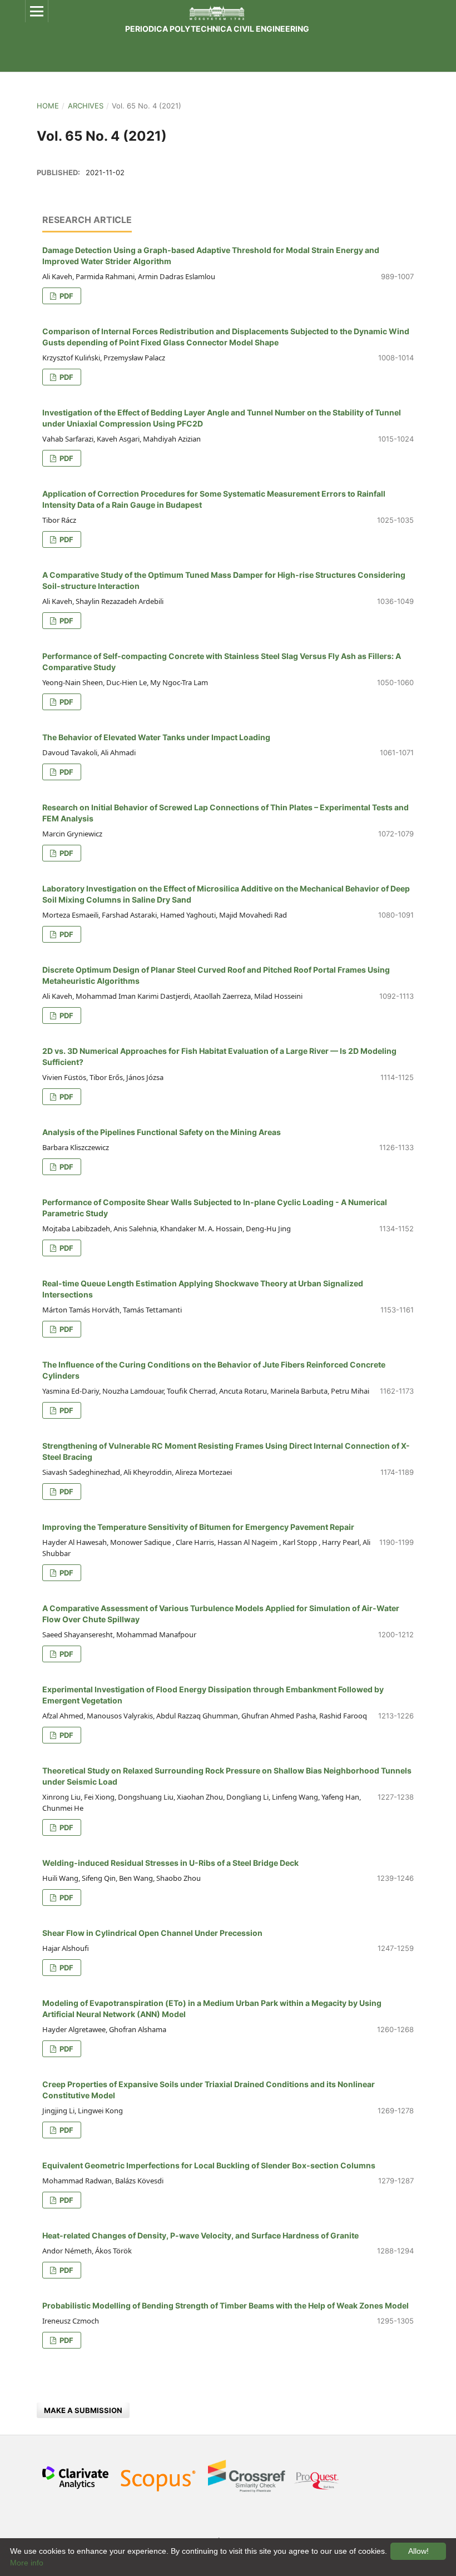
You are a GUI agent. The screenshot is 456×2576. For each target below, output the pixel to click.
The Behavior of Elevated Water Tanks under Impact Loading (156, 737)
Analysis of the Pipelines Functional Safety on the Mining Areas (162, 1132)
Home (48, 106)
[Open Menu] (37, 11)
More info (27, 2563)
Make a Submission (83, 2410)
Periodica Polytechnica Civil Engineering (217, 29)
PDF (66, 296)
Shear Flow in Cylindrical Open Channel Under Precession (152, 1933)
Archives (86, 106)
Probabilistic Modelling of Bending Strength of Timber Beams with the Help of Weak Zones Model (225, 2305)
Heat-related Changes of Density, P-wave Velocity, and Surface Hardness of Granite (200, 2235)
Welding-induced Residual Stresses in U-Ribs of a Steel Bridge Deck (170, 1863)
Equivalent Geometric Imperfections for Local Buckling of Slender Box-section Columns (209, 2165)
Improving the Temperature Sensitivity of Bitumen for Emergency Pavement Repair (198, 1527)
